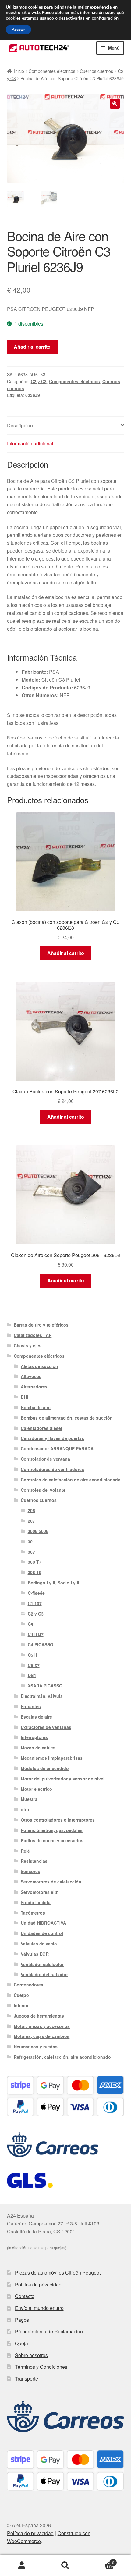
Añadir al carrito (32, 347)
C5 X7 (34, 1665)
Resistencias (34, 1861)
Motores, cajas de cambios (42, 2036)
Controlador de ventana (45, 1459)
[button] (115, 104)
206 (31, 1510)
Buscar (65, 2566)
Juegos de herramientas (39, 2016)
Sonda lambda (36, 1902)
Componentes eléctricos (52, 71)
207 (31, 1521)
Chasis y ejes (28, 1345)
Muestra (29, 1799)
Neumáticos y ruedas (36, 2047)
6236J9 (33, 395)
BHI (24, 1397)
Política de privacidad (38, 2284)
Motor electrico (36, 1789)
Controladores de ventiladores (52, 1469)
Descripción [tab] (20, 425)
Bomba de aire (36, 1407)
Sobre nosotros (31, 2355)
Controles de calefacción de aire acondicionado (71, 1480)
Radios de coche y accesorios (52, 1840)
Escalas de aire (36, 1717)
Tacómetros (33, 1913)
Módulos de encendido (45, 1768)
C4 (30, 1624)
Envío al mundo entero (39, 2308)
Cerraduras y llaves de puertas (52, 1438)
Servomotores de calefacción (51, 1882)
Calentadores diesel (41, 1428)
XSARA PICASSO (45, 1686)
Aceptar (18, 30)
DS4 (32, 1675)
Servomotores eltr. (40, 1892)
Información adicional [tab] (30, 443)
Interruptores (34, 1737)
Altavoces (31, 1376)
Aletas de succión (39, 1366)
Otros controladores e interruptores (58, 1820)
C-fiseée (36, 1593)
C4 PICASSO (41, 1644)
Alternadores (34, 1387)
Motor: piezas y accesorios (42, 2026)
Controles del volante (43, 1490)
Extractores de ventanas (46, 1727)
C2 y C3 (39, 381)
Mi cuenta (22, 2566)
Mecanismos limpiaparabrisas (52, 1758)
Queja (21, 2343)
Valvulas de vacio (39, 1944)
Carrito (101, 2560)
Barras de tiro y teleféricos (41, 1325)
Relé (25, 1851)
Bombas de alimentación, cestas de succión (67, 1418)
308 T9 (35, 1572)
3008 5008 (38, 1531)
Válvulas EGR (35, 1954)
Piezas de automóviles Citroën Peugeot (58, 2273)
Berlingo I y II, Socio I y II (53, 1583)
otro (25, 1809)
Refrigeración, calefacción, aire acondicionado (62, 2057)
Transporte (27, 2379)
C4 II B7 (36, 1634)
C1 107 (35, 1603)
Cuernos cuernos (96, 71)
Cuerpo (21, 1995)
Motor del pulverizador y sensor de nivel (63, 1779)
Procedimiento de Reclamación (49, 2331)
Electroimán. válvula (42, 1696)
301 (31, 1541)
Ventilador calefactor (42, 1964)
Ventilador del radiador (44, 1974)
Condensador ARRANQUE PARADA (57, 1448)
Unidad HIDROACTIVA (43, 1923)
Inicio (19, 71)
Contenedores (28, 1985)
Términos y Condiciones (41, 2367)
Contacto (25, 2296)
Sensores (30, 1871)
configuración (105, 18)
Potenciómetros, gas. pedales (52, 1830)
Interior (21, 2005)
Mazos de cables (38, 1748)
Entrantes (31, 1706)
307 (31, 1552)
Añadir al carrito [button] (66, 953)
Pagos (22, 2320)
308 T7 (35, 1562)
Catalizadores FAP (33, 1335)
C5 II (32, 1655)
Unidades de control (42, 1933)
